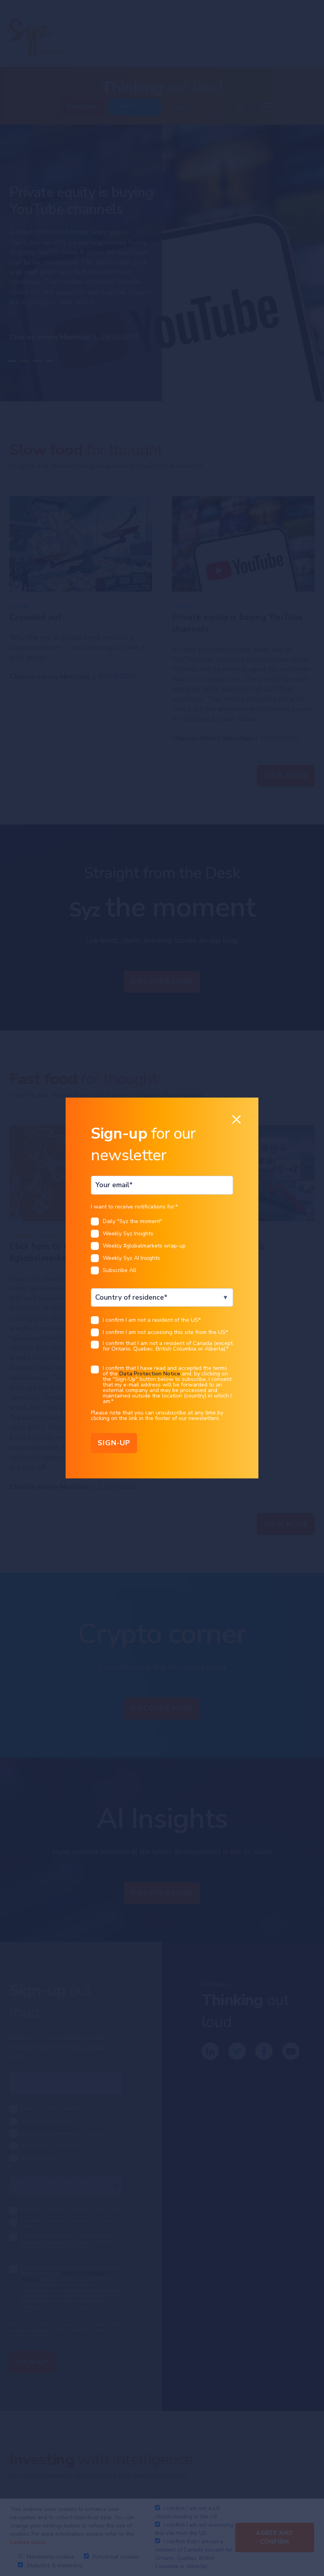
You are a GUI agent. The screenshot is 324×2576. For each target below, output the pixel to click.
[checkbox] (162, 1248)
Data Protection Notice (150, 1374)
